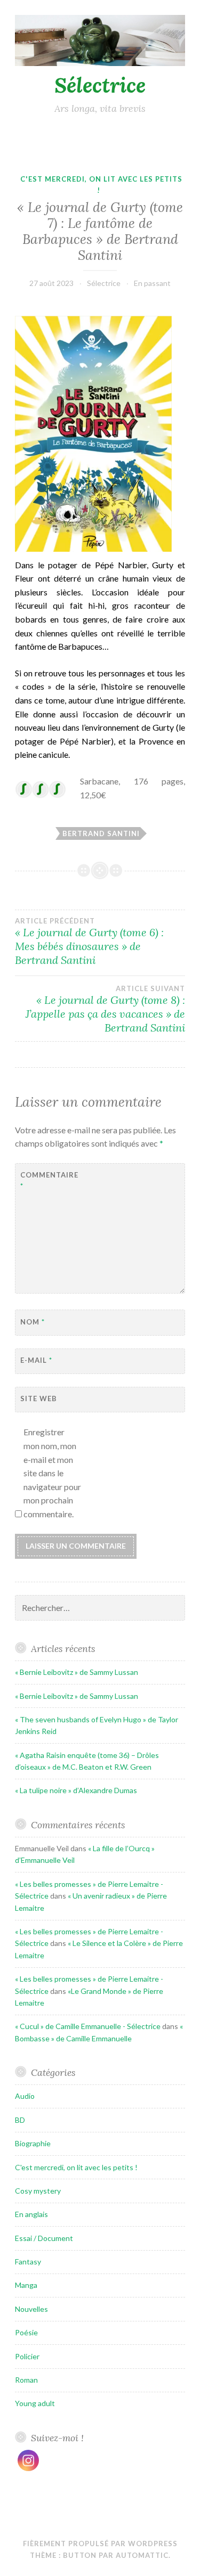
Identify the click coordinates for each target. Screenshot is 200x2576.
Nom (33, 1322)
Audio (25, 2096)
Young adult (35, 2403)
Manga (26, 2285)
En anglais (31, 2214)
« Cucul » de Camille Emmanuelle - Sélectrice (88, 2026)
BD (20, 2120)
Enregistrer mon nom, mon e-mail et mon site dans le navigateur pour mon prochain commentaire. (52, 1473)
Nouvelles (31, 2309)
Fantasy (28, 2262)
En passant (152, 283)
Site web (39, 1399)
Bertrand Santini (101, 833)
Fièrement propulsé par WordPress (100, 2544)
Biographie (33, 2143)
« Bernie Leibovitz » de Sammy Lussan (77, 1672)
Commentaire (47, 1180)
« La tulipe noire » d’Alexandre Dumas (76, 1790)
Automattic (142, 2555)
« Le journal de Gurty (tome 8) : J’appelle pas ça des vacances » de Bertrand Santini (105, 1009)
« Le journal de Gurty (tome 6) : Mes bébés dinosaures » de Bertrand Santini (89, 942)
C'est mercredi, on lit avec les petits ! (76, 2167)
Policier (27, 2356)
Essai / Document (44, 2238)
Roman (26, 2380)
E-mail (36, 1360)
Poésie (26, 2332)
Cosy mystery (38, 2191)
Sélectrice (100, 85)
